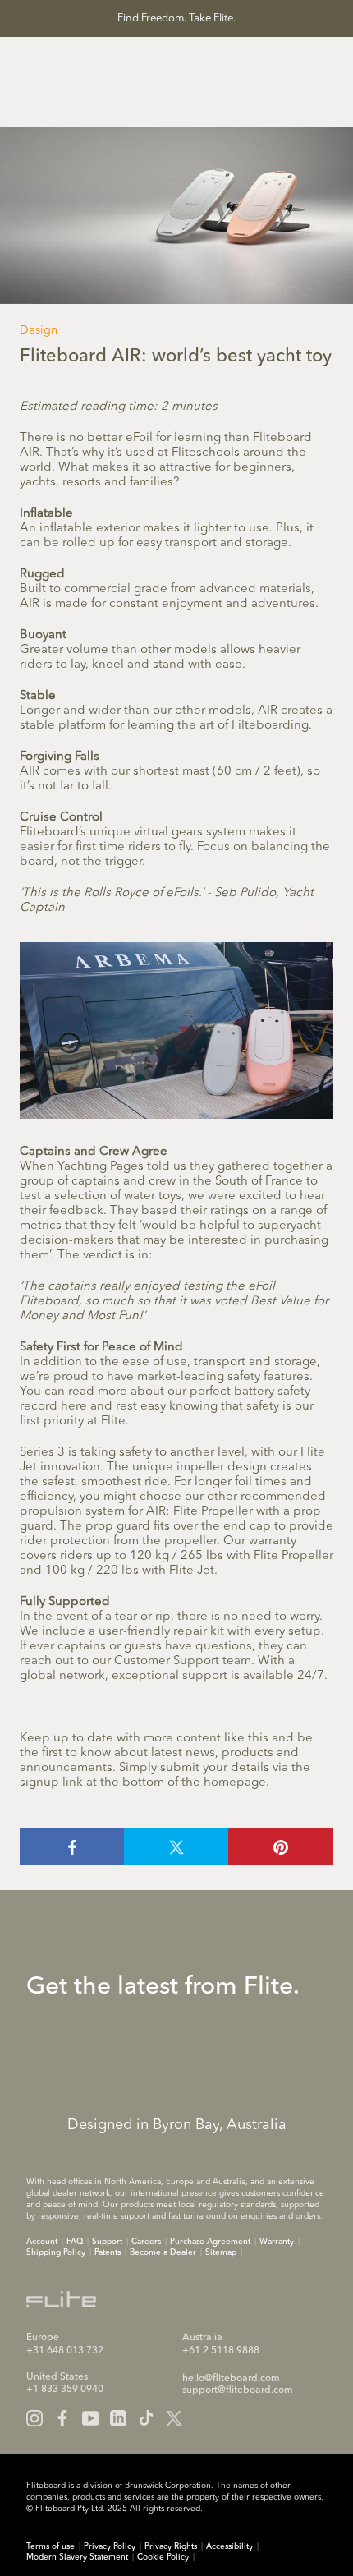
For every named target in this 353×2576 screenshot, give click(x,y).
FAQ (75, 2242)
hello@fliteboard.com (231, 2379)
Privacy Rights (171, 2546)
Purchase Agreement (210, 2242)
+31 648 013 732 (65, 2351)
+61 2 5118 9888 (221, 2351)
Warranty (277, 2242)
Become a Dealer (163, 2252)
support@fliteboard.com (238, 2390)
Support (107, 2242)
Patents (108, 2252)
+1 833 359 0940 (65, 2390)
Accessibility (229, 2546)
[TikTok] (146, 2418)
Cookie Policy (163, 2557)
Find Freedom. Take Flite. (176, 18)
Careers (146, 2242)
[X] (174, 2418)
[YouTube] (90, 2418)
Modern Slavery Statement (77, 2557)
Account (42, 2242)
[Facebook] (62, 2418)
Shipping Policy (56, 2252)
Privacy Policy (110, 2546)
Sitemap (221, 2252)
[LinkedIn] (118, 2418)
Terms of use (50, 2546)
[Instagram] (34, 2418)
